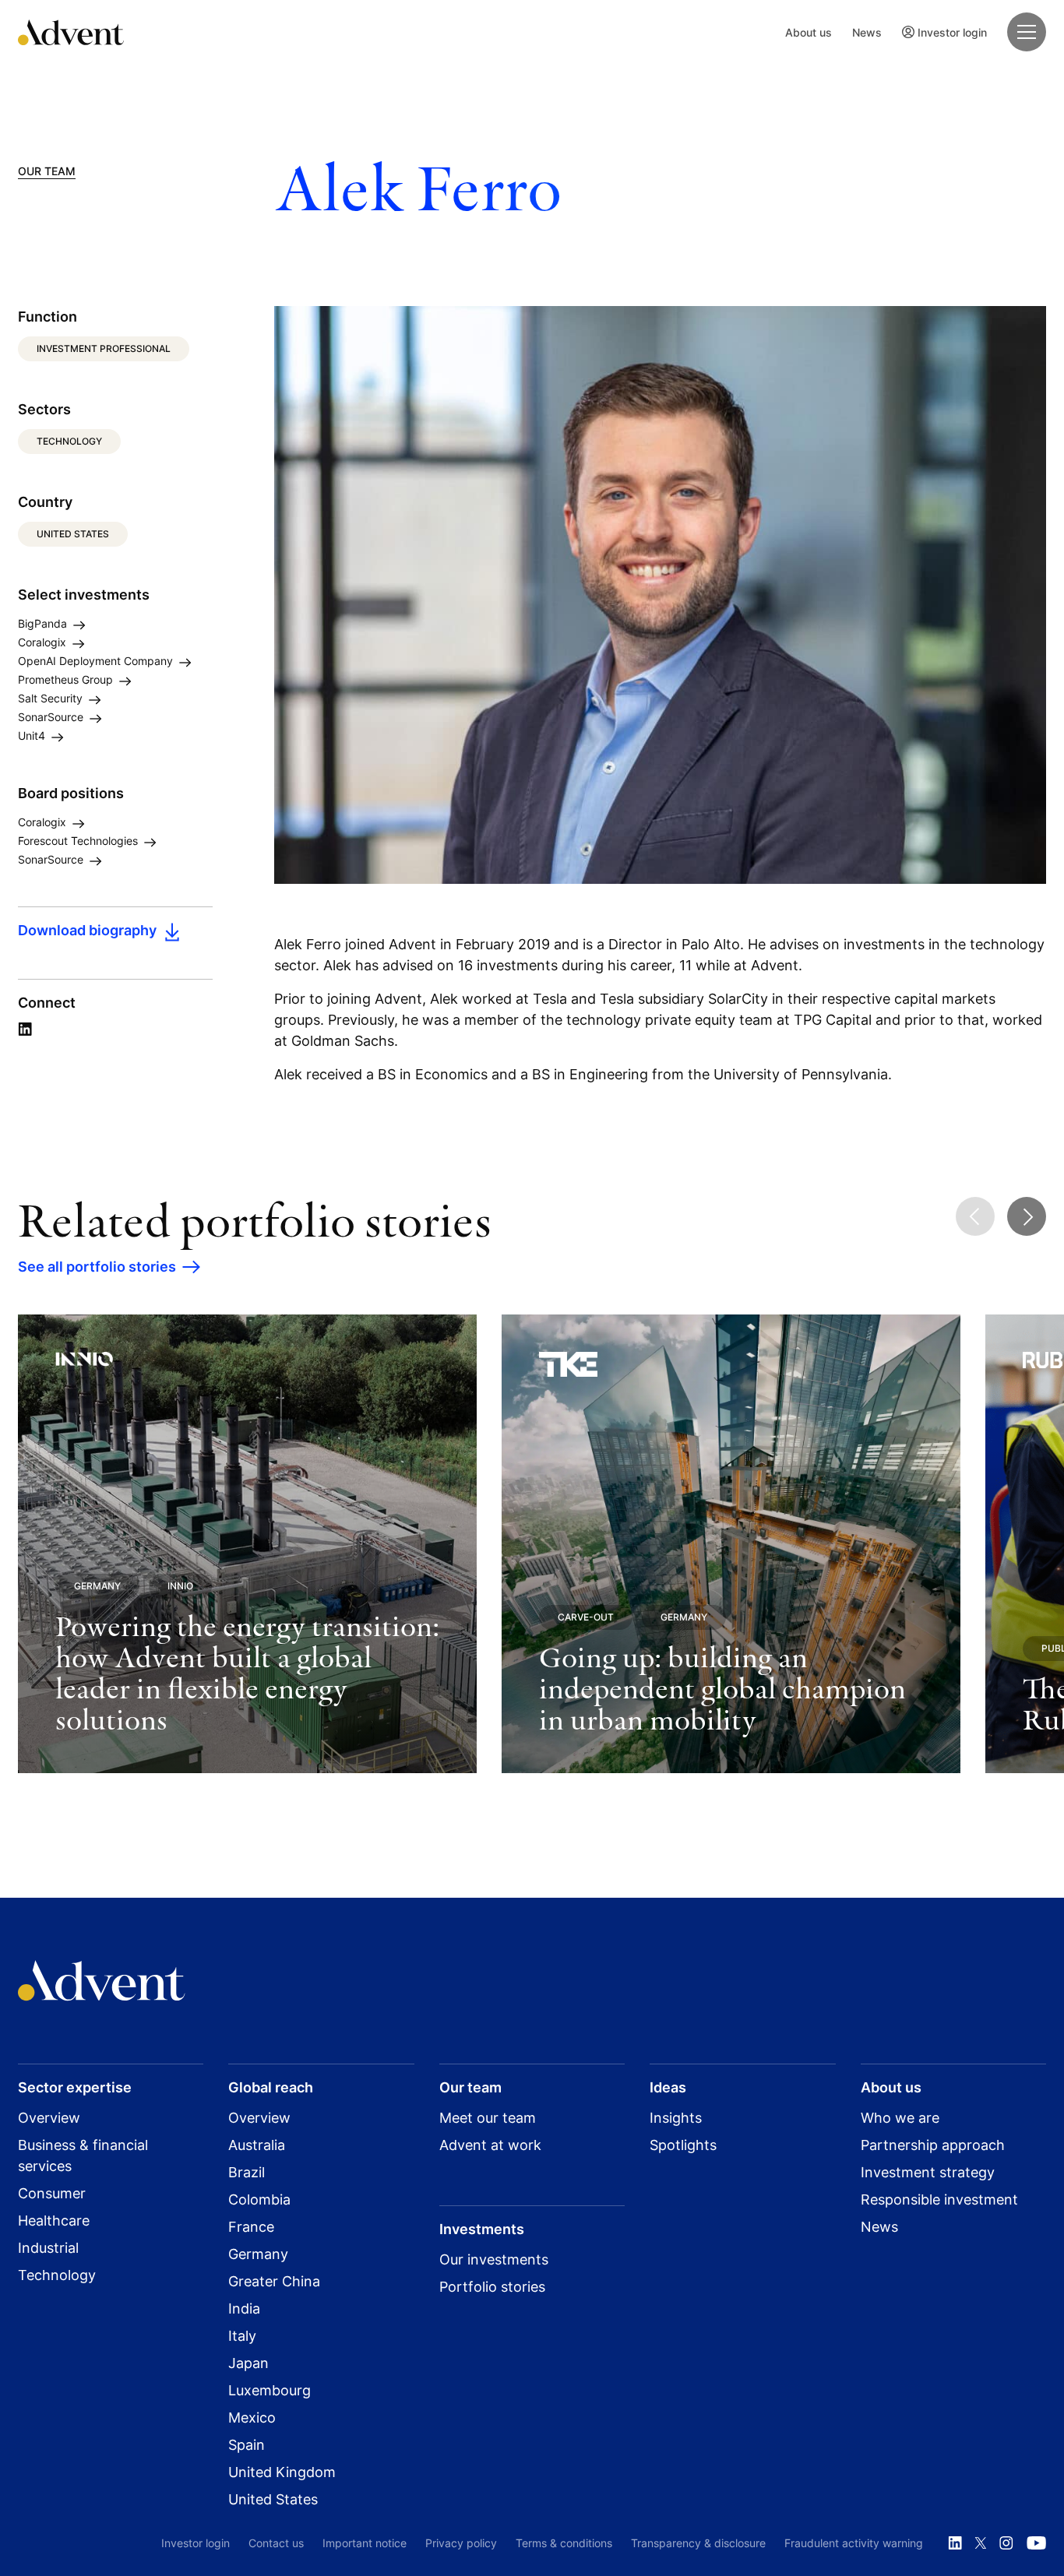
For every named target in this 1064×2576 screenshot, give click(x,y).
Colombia (259, 2199)
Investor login (952, 32)
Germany (97, 1586)
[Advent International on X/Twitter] (981, 2543)
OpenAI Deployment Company (97, 661)
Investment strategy (928, 2172)
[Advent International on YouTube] (1036, 2543)
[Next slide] (1027, 1216)
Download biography (87, 931)
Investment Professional (104, 348)
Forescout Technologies (79, 841)
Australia (257, 2145)
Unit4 (33, 735)
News (867, 32)
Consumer (52, 2193)
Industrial (48, 2248)
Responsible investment (939, 2199)
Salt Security (52, 698)
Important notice (365, 2543)
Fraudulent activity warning (854, 2543)
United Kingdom (282, 2472)
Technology (69, 441)
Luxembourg (270, 2390)
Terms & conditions (564, 2543)
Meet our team (488, 2118)
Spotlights (683, 2145)
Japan (248, 2363)
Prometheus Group (67, 679)
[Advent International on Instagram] (1006, 2543)
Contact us (276, 2543)
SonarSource (52, 717)
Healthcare (54, 2221)
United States (73, 534)
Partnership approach (933, 2145)
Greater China (274, 2281)
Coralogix (44, 642)
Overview (49, 2118)
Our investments (494, 2259)
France (251, 2227)
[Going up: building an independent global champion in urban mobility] (731, 1544)
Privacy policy (461, 2543)
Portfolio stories (492, 2287)
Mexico (252, 2418)
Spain (247, 2445)
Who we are (900, 2118)
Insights (676, 2118)
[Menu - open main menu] (1027, 32)
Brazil (247, 2172)
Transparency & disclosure (698, 2543)
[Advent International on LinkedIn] (955, 2543)
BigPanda (44, 623)
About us (809, 32)
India (244, 2309)
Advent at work (490, 2145)
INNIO (180, 1586)
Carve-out (586, 1617)
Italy (242, 2336)
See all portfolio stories (97, 1267)
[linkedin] (25, 1029)
